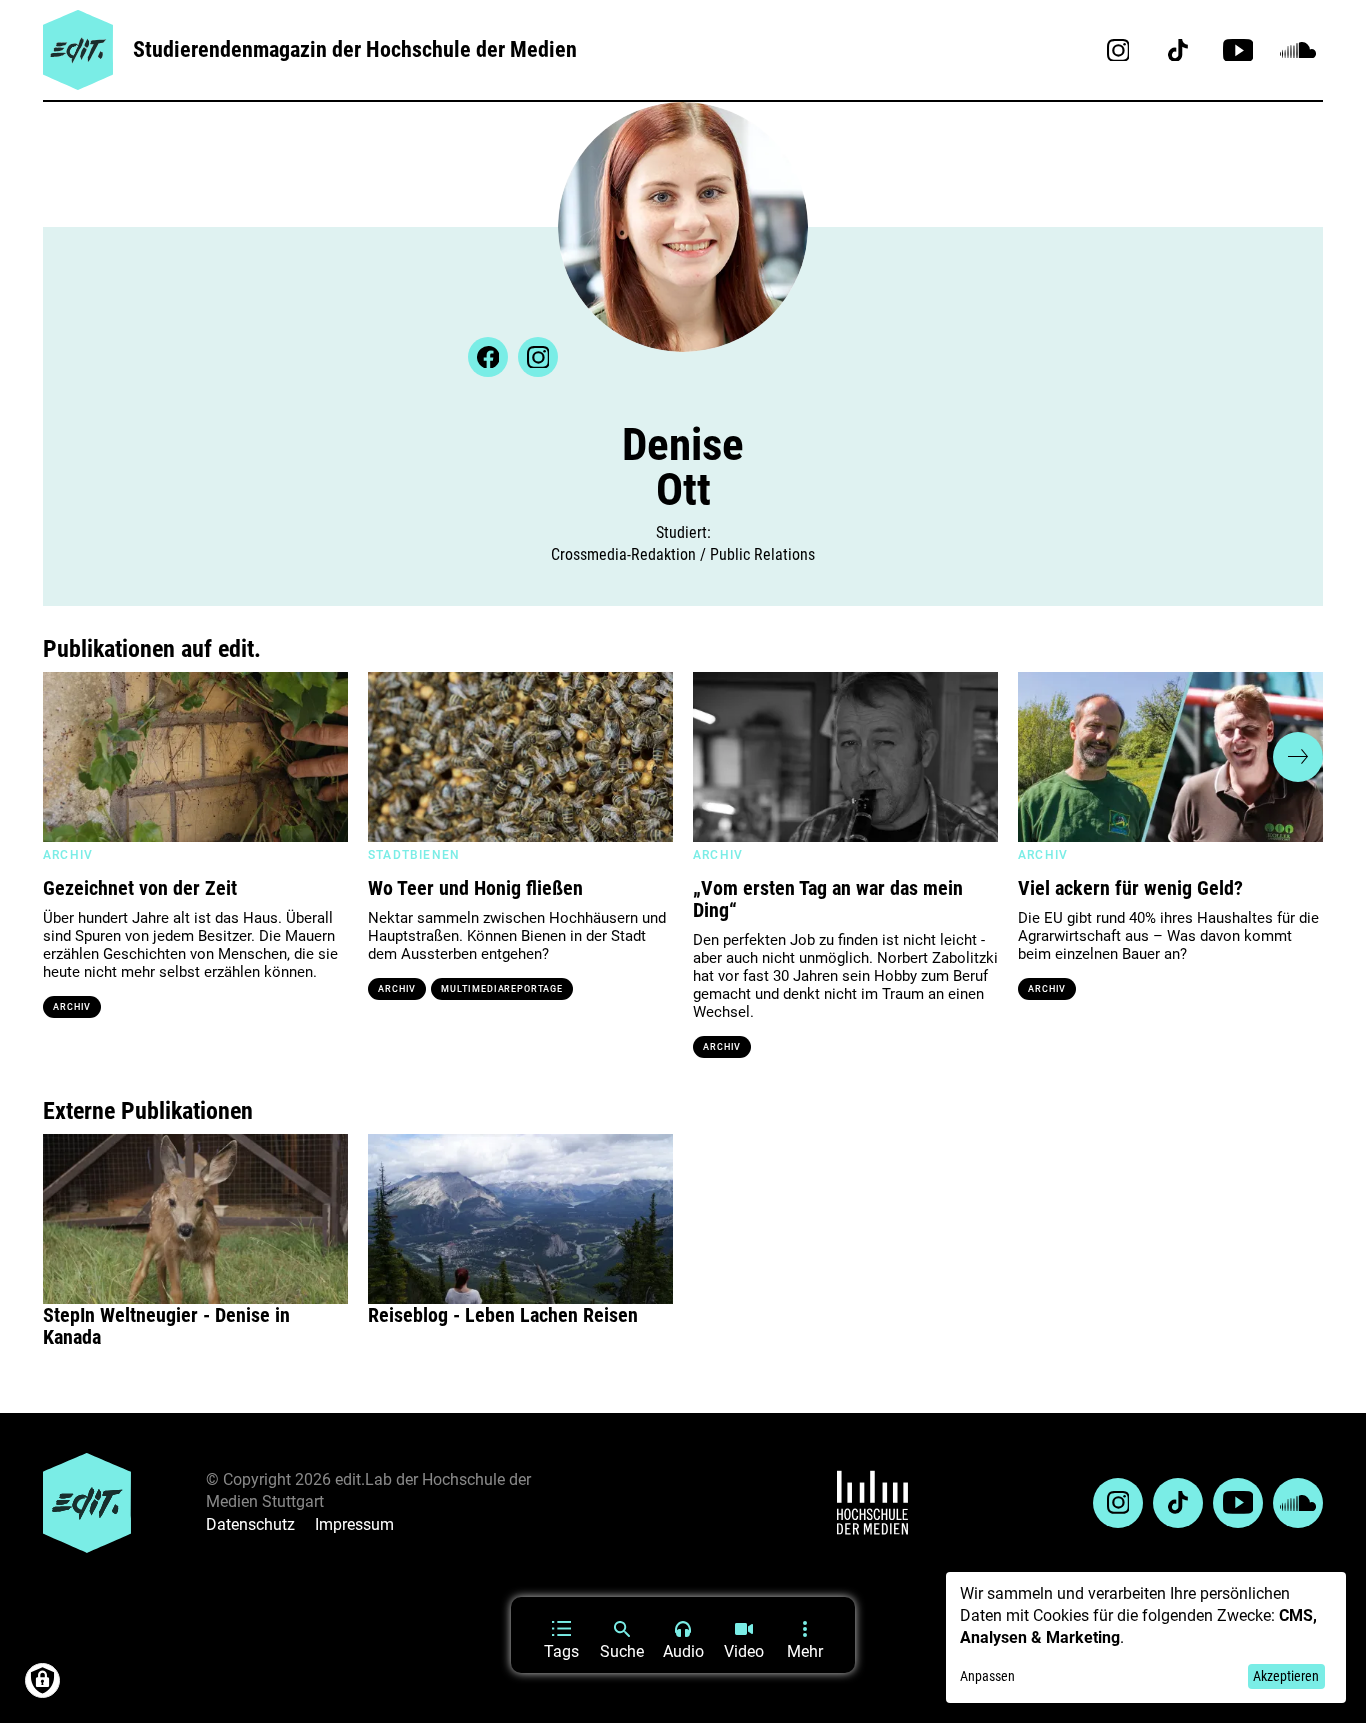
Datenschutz (250, 1524)
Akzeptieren (1286, 1676)
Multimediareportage (501, 989)
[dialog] (1146, 1637)
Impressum (354, 1524)
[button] (68, 757)
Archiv (72, 1007)
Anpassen (987, 1676)
